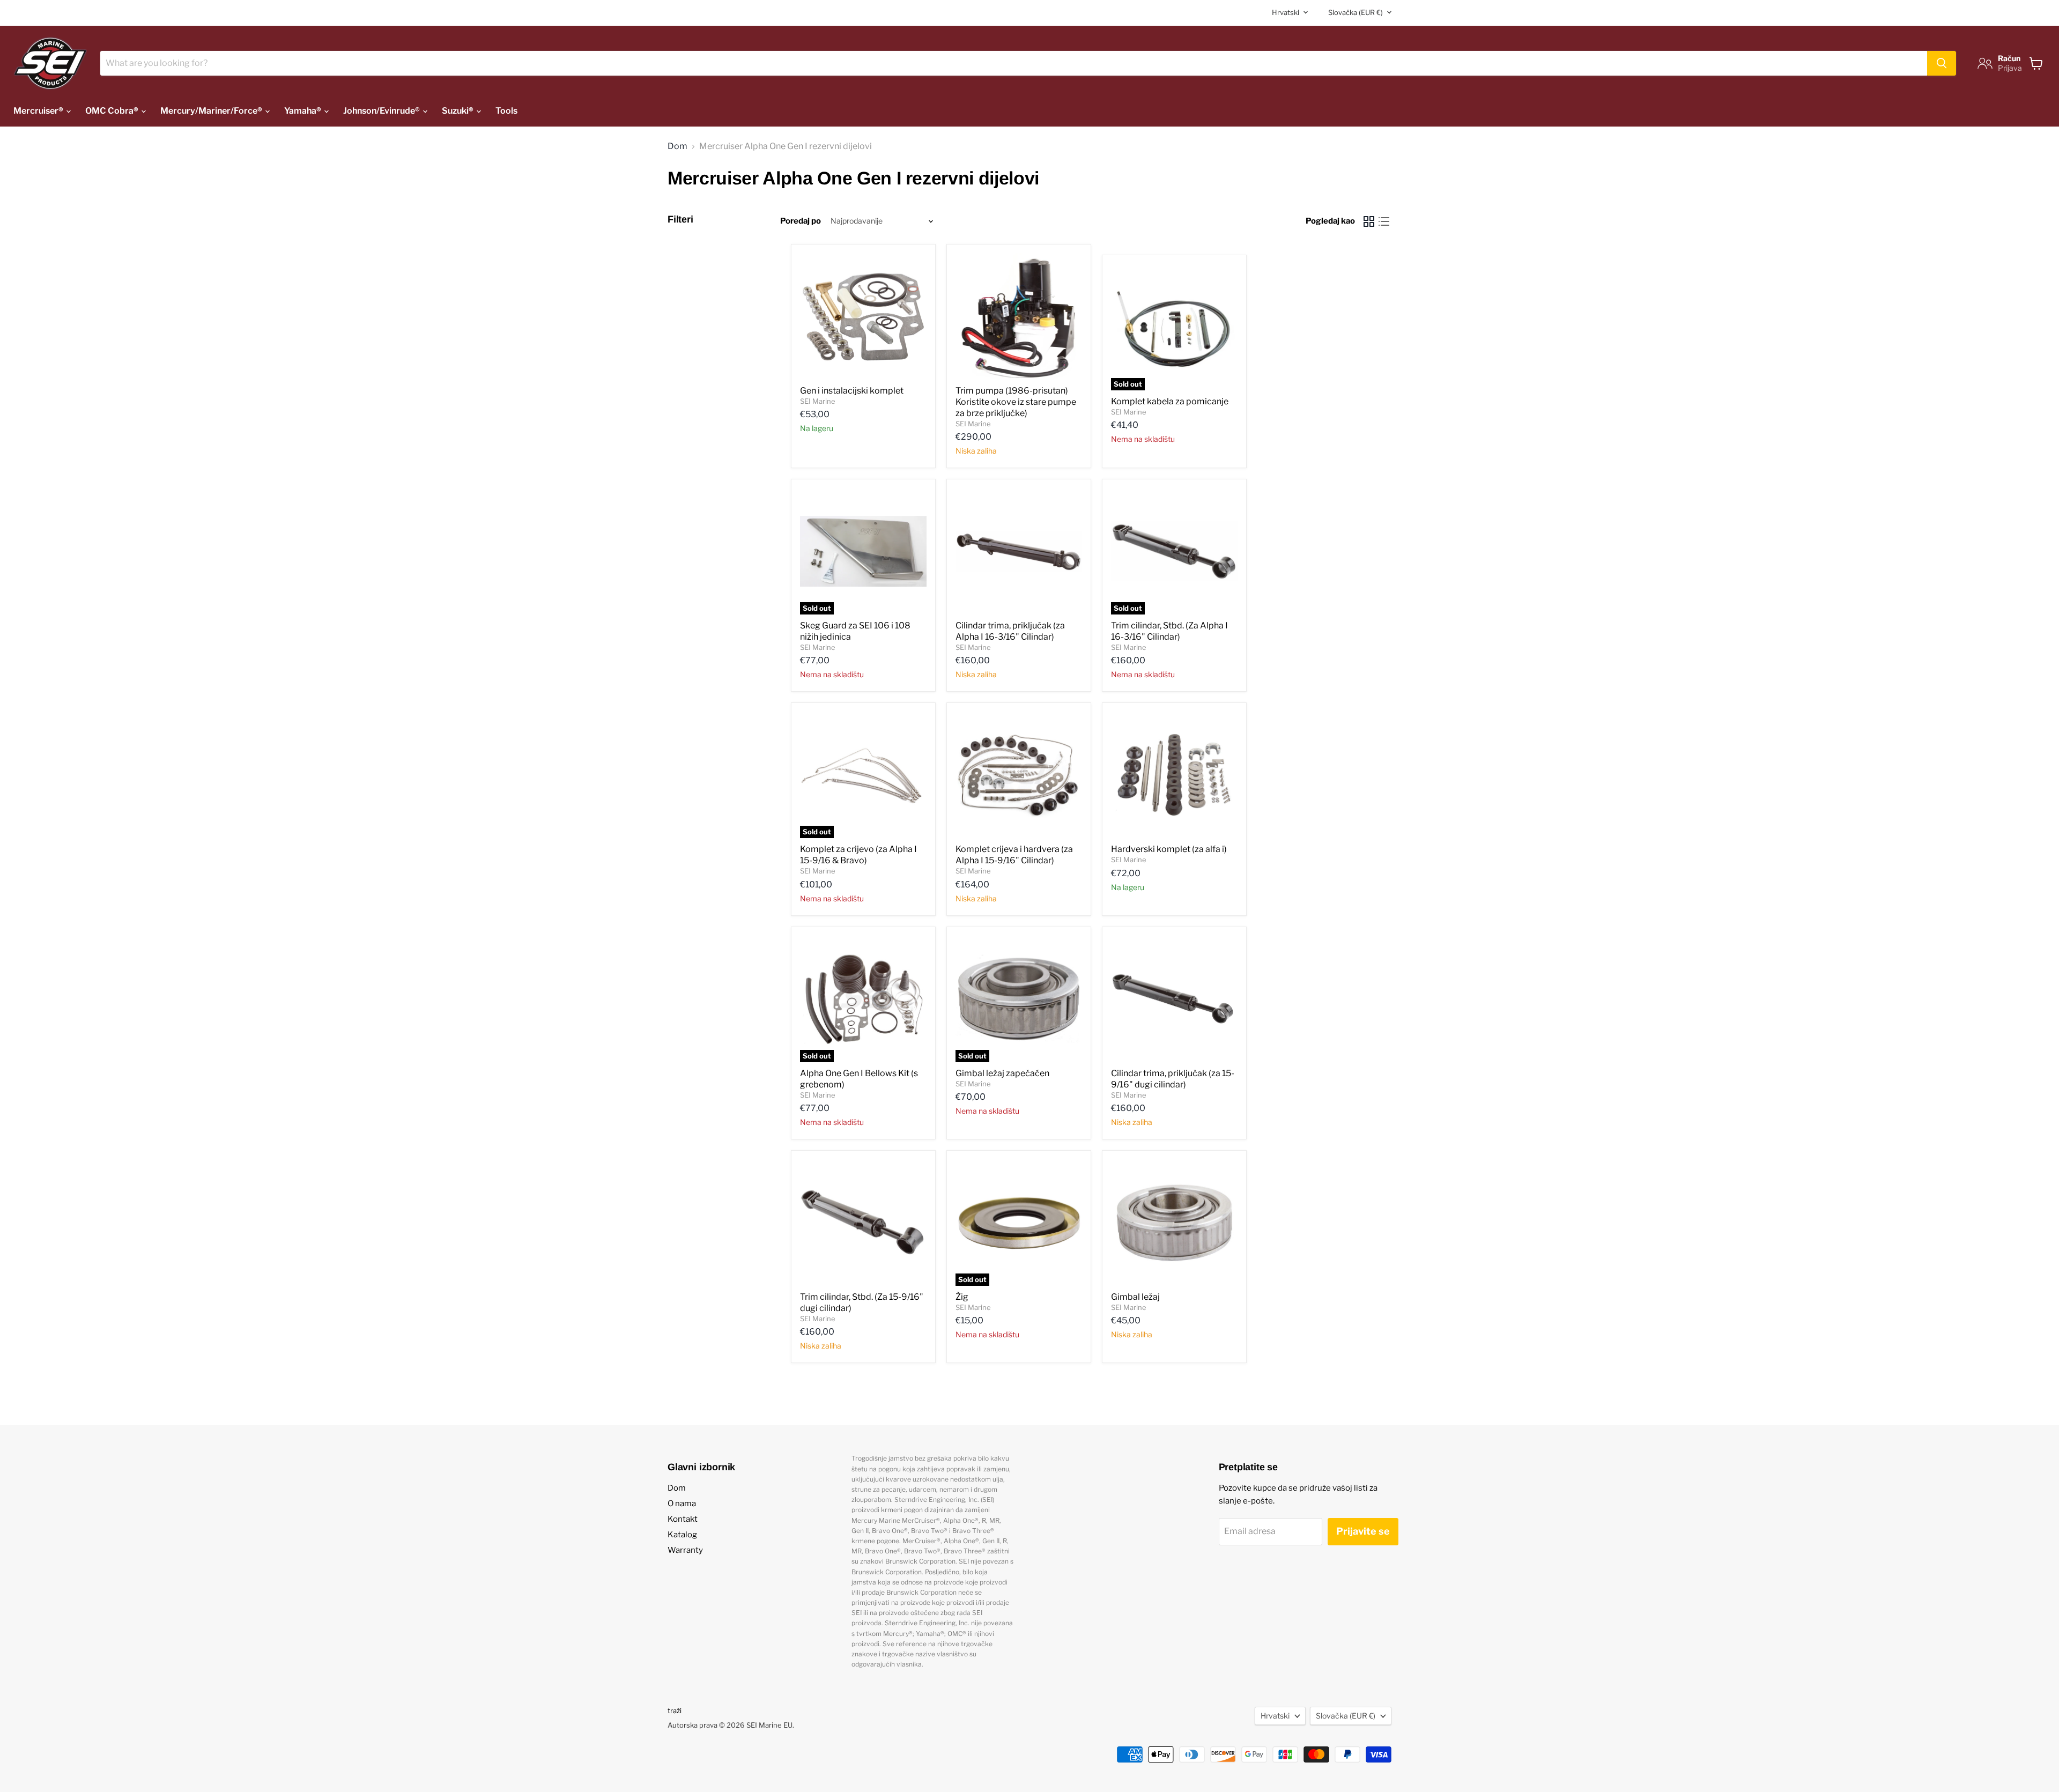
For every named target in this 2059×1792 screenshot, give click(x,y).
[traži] (1942, 63)
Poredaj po (801, 221)
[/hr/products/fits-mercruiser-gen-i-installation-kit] (863, 316)
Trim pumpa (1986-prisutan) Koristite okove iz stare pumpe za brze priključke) (1016, 402)
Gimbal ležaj (1135, 1297)
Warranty (685, 1550)
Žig (962, 1297)
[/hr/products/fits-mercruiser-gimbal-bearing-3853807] (1174, 1223)
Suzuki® (458, 111)
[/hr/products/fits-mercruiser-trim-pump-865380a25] (1019, 316)
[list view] (1384, 221)
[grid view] (1369, 221)
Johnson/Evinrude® (382, 111)
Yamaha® (303, 111)
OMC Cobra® (113, 111)
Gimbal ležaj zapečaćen (1002, 1073)
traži (675, 1710)
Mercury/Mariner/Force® (212, 111)
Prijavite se (1363, 1531)
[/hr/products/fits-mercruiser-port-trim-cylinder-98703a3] (1174, 999)
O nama (682, 1504)
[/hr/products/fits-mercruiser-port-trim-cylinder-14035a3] (1019, 551)
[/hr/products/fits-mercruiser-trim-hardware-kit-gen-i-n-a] (1174, 775)
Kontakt (683, 1519)
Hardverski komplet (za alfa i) (1169, 849)
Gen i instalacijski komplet (852, 391)
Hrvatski (1286, 12)
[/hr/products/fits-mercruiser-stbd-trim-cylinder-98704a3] (863, 1223)
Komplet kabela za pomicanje (1170, 401)
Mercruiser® (39, 111)
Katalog (682, 1535)
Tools (506, 111)
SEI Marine (818, 401)
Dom (677, 146)
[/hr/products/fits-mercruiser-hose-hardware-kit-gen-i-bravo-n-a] (1019, 775)
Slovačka (1356, 12)
